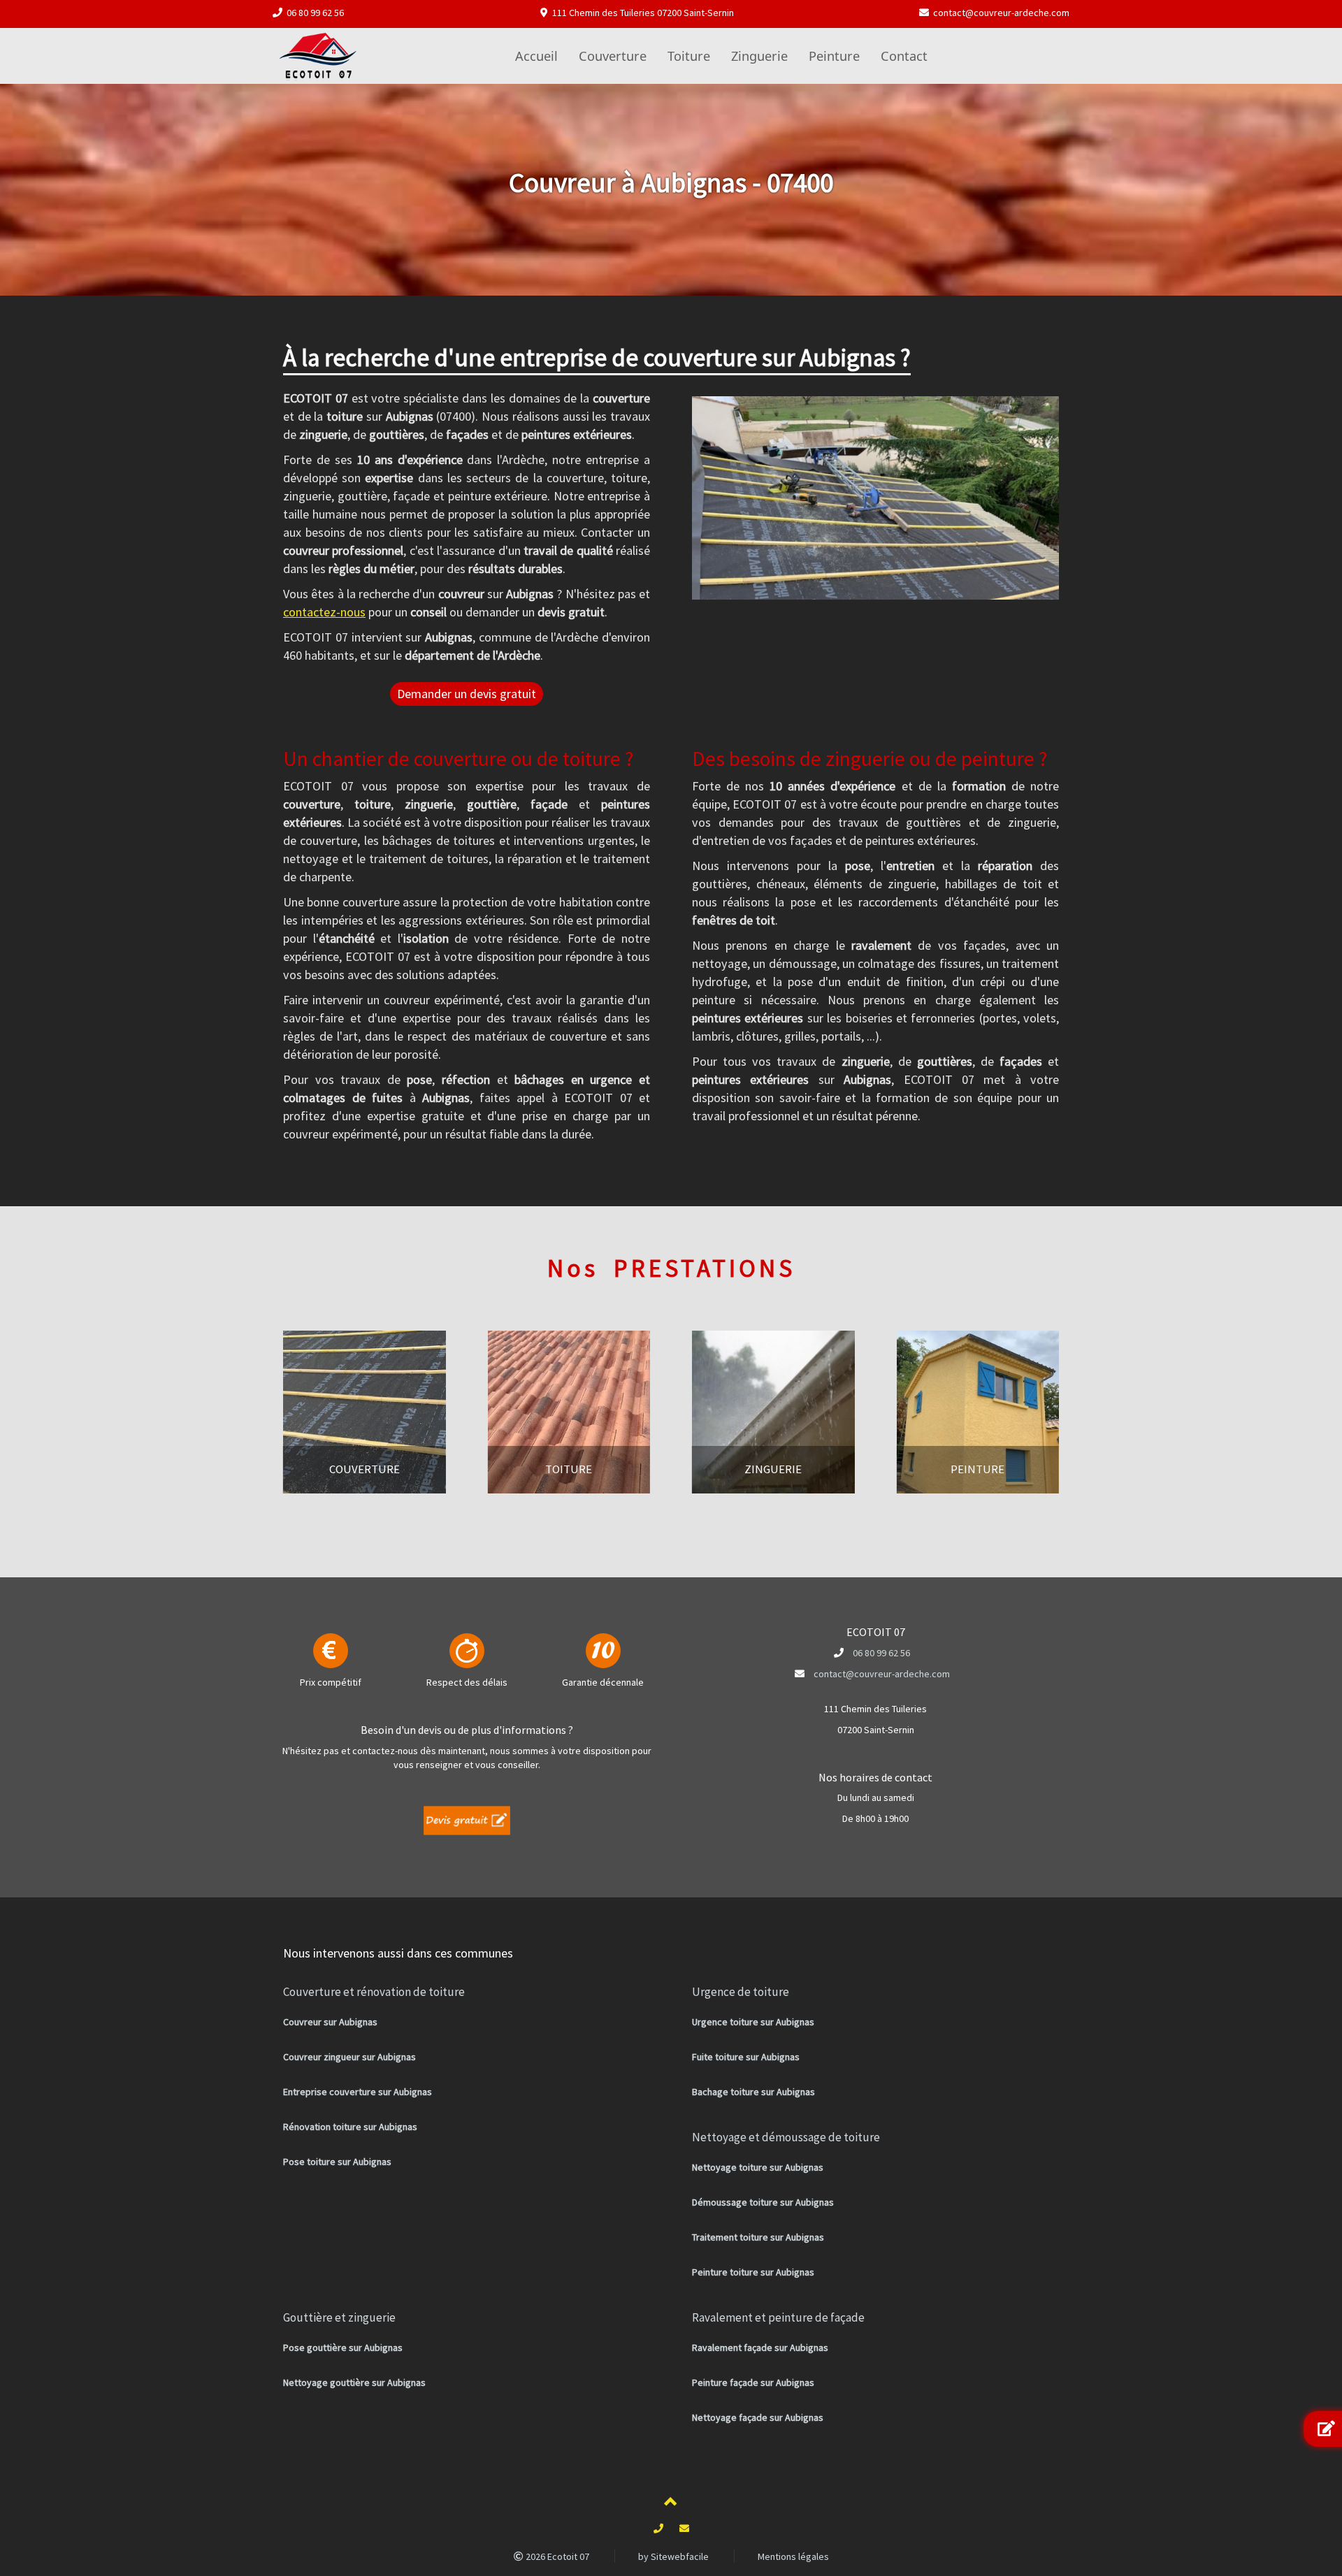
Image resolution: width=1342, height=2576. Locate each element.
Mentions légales (793, 2556)
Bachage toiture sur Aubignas (753, 2092)
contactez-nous (324, 612)
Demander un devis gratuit (467, 694)
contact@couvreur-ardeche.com (1001, 13)
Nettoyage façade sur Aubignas (758, 2417)
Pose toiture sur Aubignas (337, 2162)
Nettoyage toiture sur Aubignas (758, 2167)
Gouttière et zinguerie (339, 2317)
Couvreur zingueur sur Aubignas (349, 2057)
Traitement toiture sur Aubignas (758, 2237)
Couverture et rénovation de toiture (374, 1992)
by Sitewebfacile (673, 2556)
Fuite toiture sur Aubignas (746, 2057)
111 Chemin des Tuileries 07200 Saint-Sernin (643, 13)
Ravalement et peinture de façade (778, 2317)
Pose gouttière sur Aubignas (343, 2347)
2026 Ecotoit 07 (556, 2556)
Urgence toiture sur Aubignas (753, 2022)
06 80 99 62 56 (315, 13)
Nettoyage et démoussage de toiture (786, 2137)
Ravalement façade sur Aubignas (760, 2347)
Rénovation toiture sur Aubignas (350, 2127)
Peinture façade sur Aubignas (753, 2382)
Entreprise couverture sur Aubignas (358, 2092)
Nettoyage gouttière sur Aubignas (354, 2382)
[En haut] (671, 2504)
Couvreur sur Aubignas (330, 2022)
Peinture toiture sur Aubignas (753, 2272)
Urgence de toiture (741, 1992)
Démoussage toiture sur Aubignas (763, 2202)
